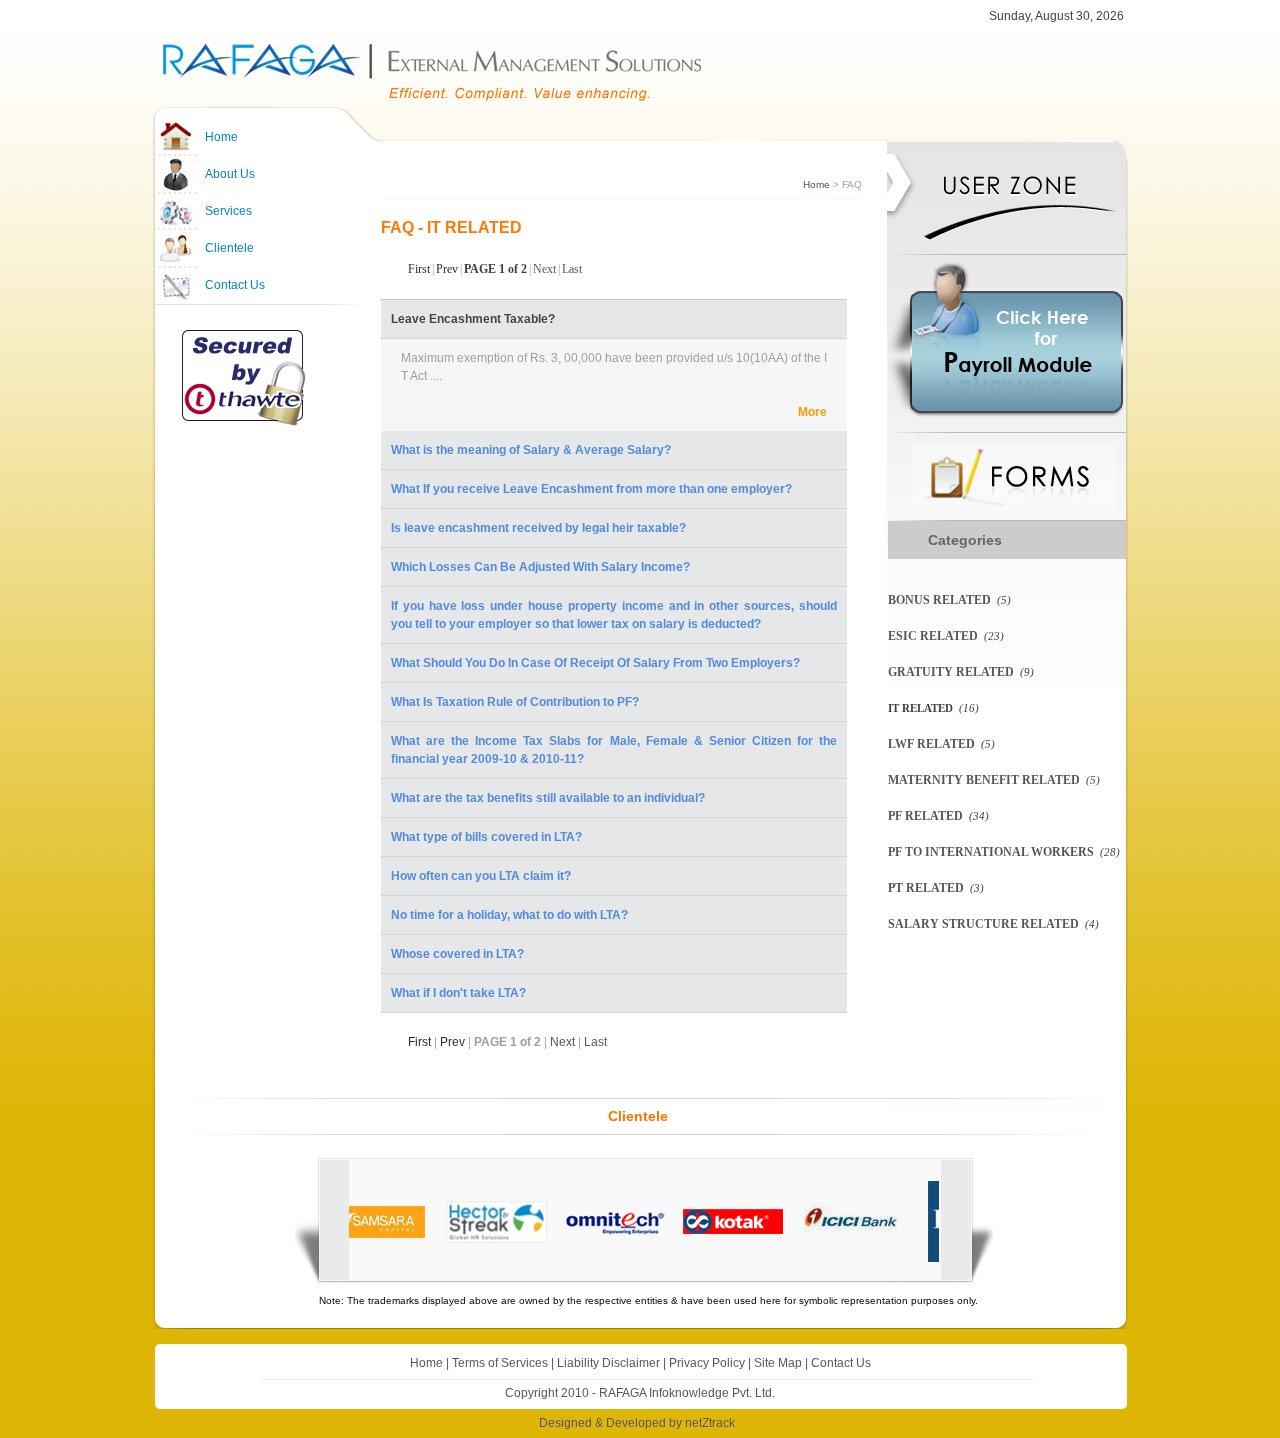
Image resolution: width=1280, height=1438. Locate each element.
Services (228, 211)
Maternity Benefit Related (984, 780)
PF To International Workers (991, 852)
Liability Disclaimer (608, 1363)
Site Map (778, 1363)
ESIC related (933, 636)
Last (572, 269)
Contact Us (235, 285)
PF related (925, 816)
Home (221, 137)
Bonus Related (939, 600)
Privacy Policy (707, 1363)
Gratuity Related (951, 672)
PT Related (926, 888)
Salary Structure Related (983, 924)
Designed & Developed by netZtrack (637, 1423)
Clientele (229, 248)
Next (544, 269)
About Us (230, 174)
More (812, 412)
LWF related (931, 744)
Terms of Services (500, 1363)
